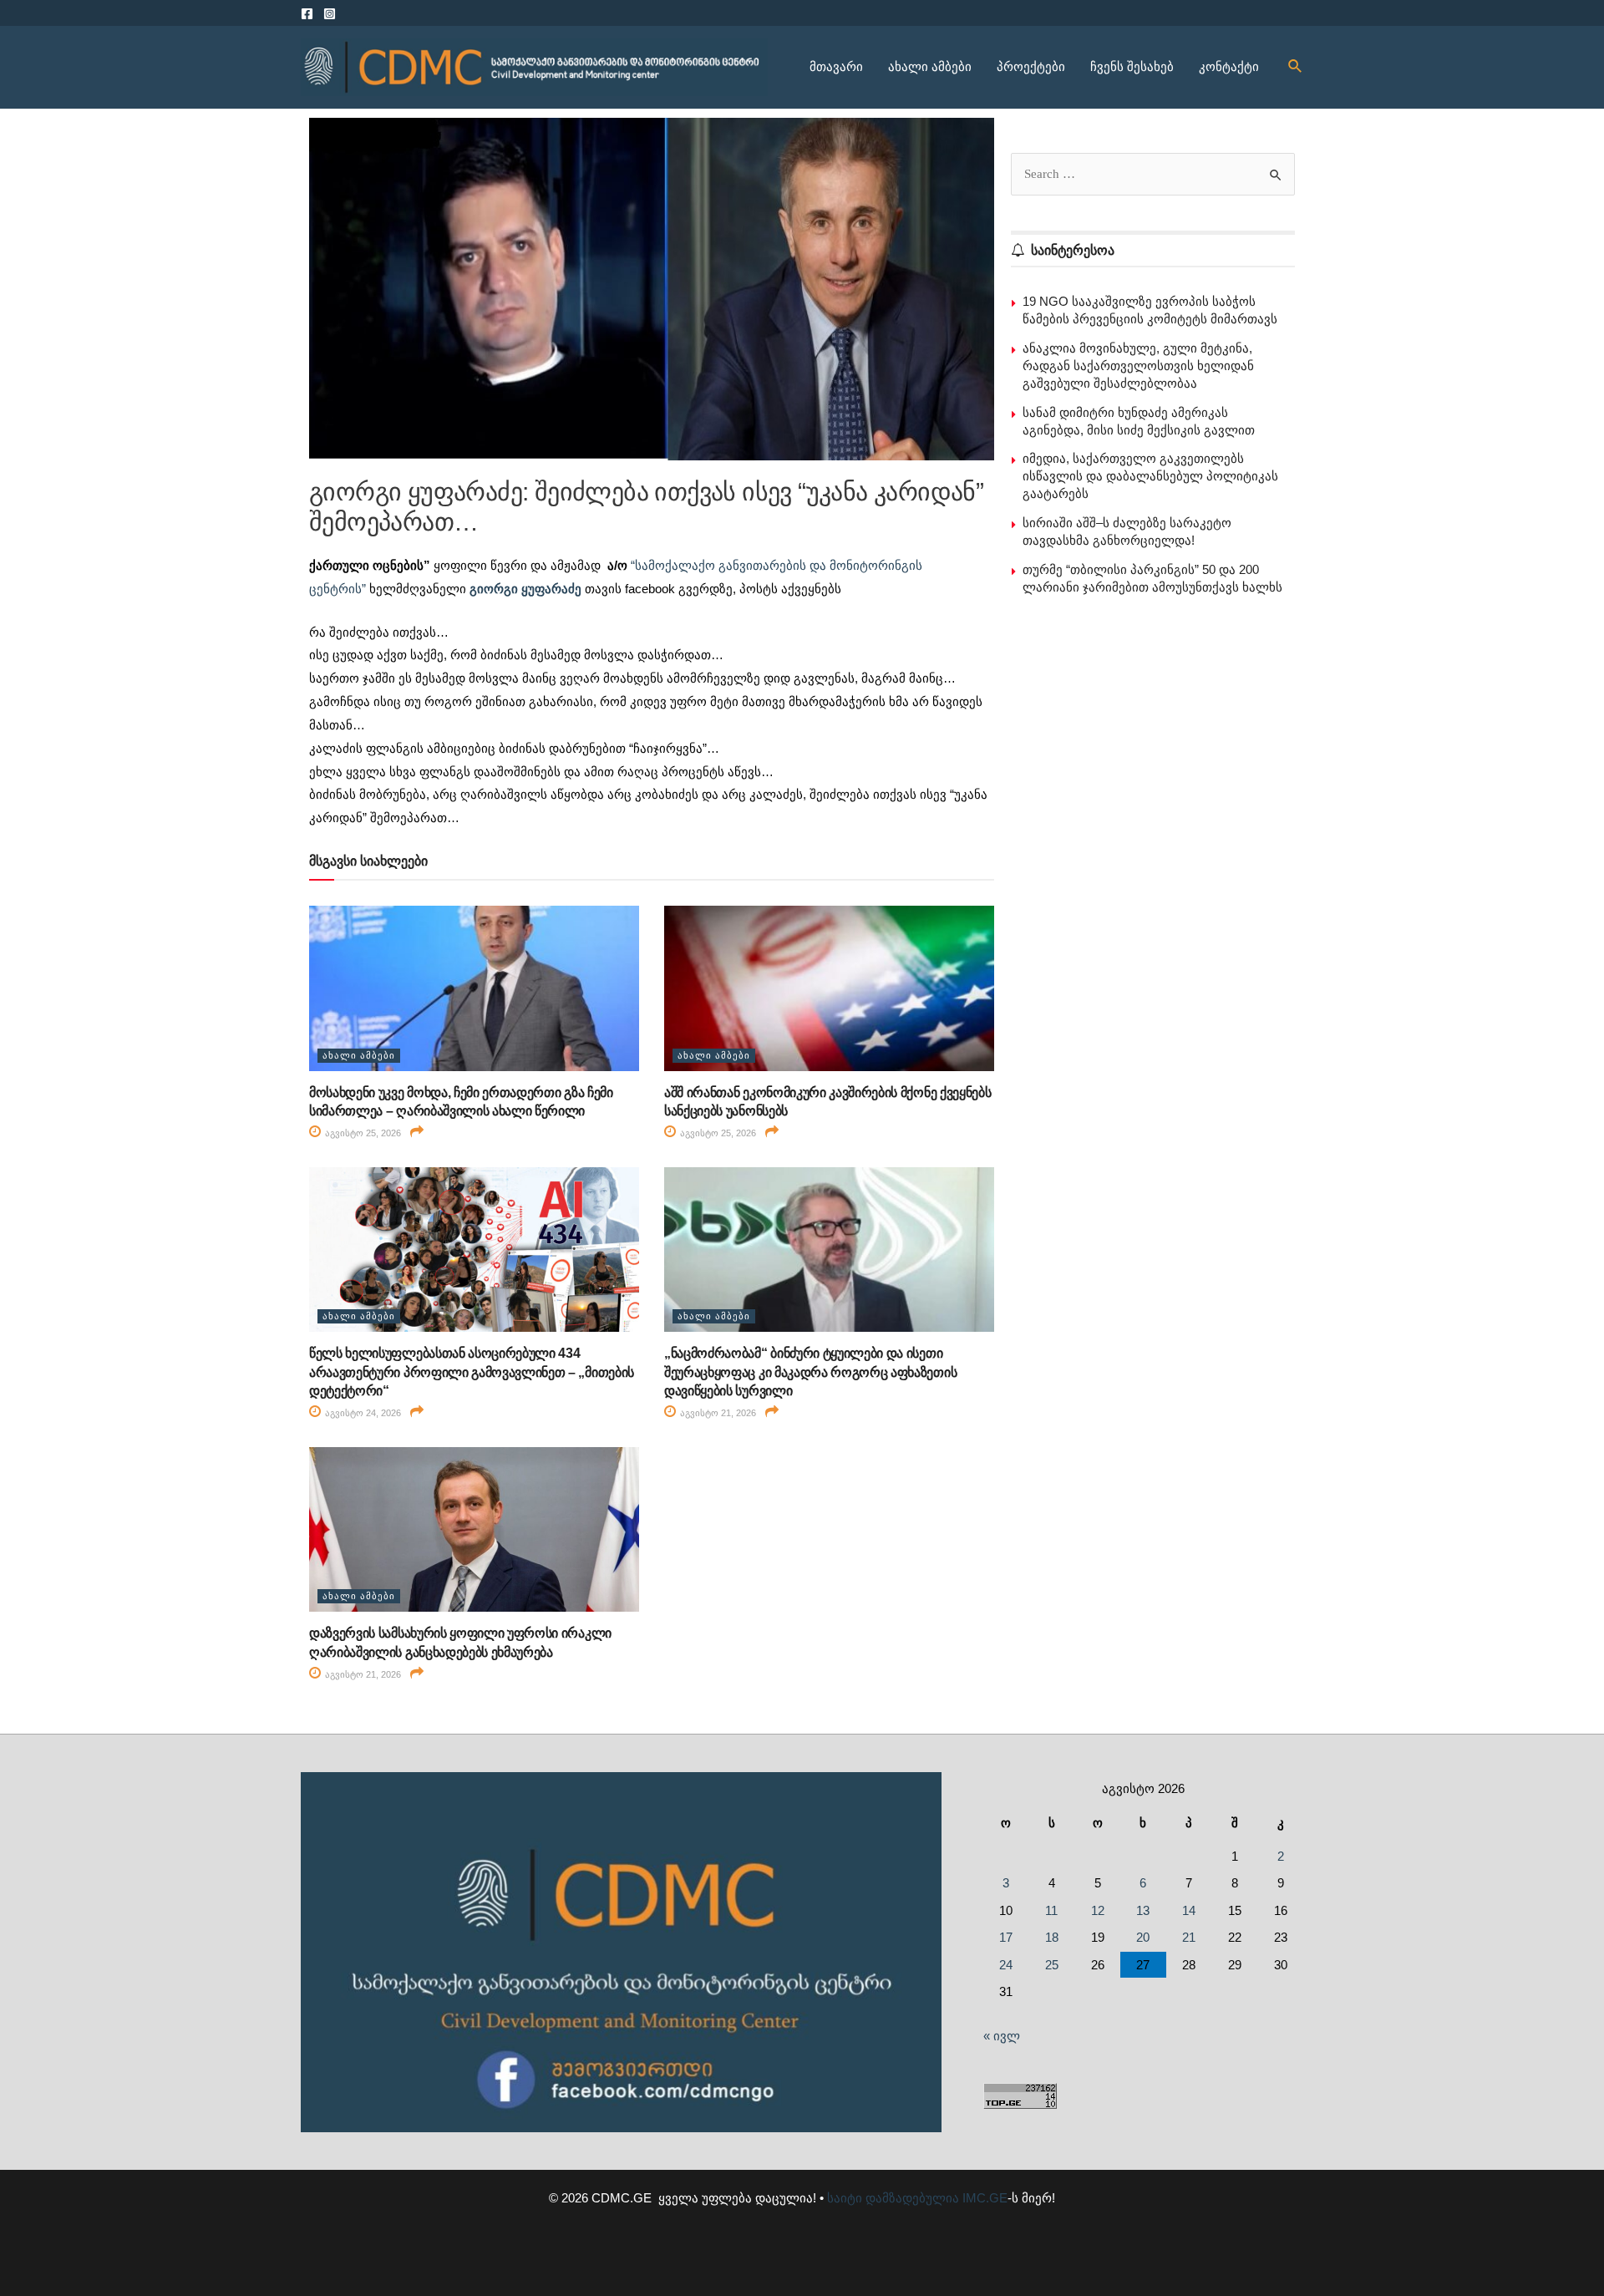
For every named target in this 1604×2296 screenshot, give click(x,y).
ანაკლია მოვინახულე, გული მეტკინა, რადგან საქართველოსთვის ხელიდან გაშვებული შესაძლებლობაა (1138, 366)
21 (1189, 1937)
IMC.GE (985, 2198)
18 (1052, 1937)
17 (1006, 1937)
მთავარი (836, 66)
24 (1006, 1965)
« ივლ (1002, 2036)
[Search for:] (1153, 173)
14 (1189, 1910)
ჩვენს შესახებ (1132, 66)
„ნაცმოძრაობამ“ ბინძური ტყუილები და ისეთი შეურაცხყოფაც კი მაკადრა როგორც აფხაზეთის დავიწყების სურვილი (810, 1372)
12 (1098, 1910)
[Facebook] (307, 14)
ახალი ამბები (930, 66)
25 (1052, 1965)
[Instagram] (330, 14)
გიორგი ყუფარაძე (525, 589)
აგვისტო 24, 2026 (362, 1413)
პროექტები (1031, 66)
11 (1051, 1910)
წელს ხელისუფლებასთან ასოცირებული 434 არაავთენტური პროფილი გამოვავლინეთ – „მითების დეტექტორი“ (472, 1372)
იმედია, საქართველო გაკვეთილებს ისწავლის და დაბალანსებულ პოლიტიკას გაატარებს (1150, 476)
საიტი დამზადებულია (893, 2198)
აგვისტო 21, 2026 (717, 1413)
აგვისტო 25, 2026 (362, 1133)
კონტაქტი (1229, 66)
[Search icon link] (1296, 67)
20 (1143, 1937)
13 (1143, 1910)
